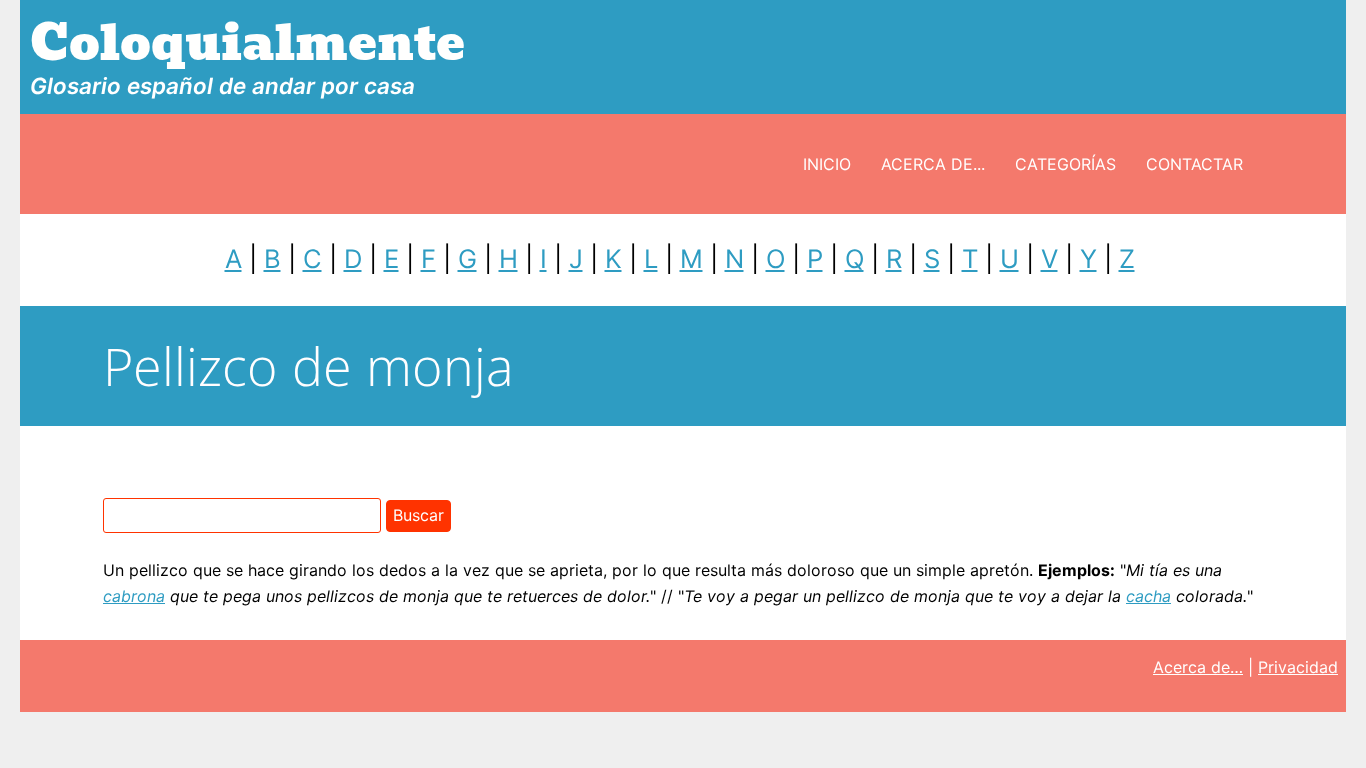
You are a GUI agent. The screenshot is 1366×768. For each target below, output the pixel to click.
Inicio (827, 164)
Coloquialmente (247, 43)
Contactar (1194, 164)
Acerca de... (933, 164)
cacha (1148, 596)
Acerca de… (1198, 667)
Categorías (1065, 164)
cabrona (134, 596)
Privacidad (1298, 667)
